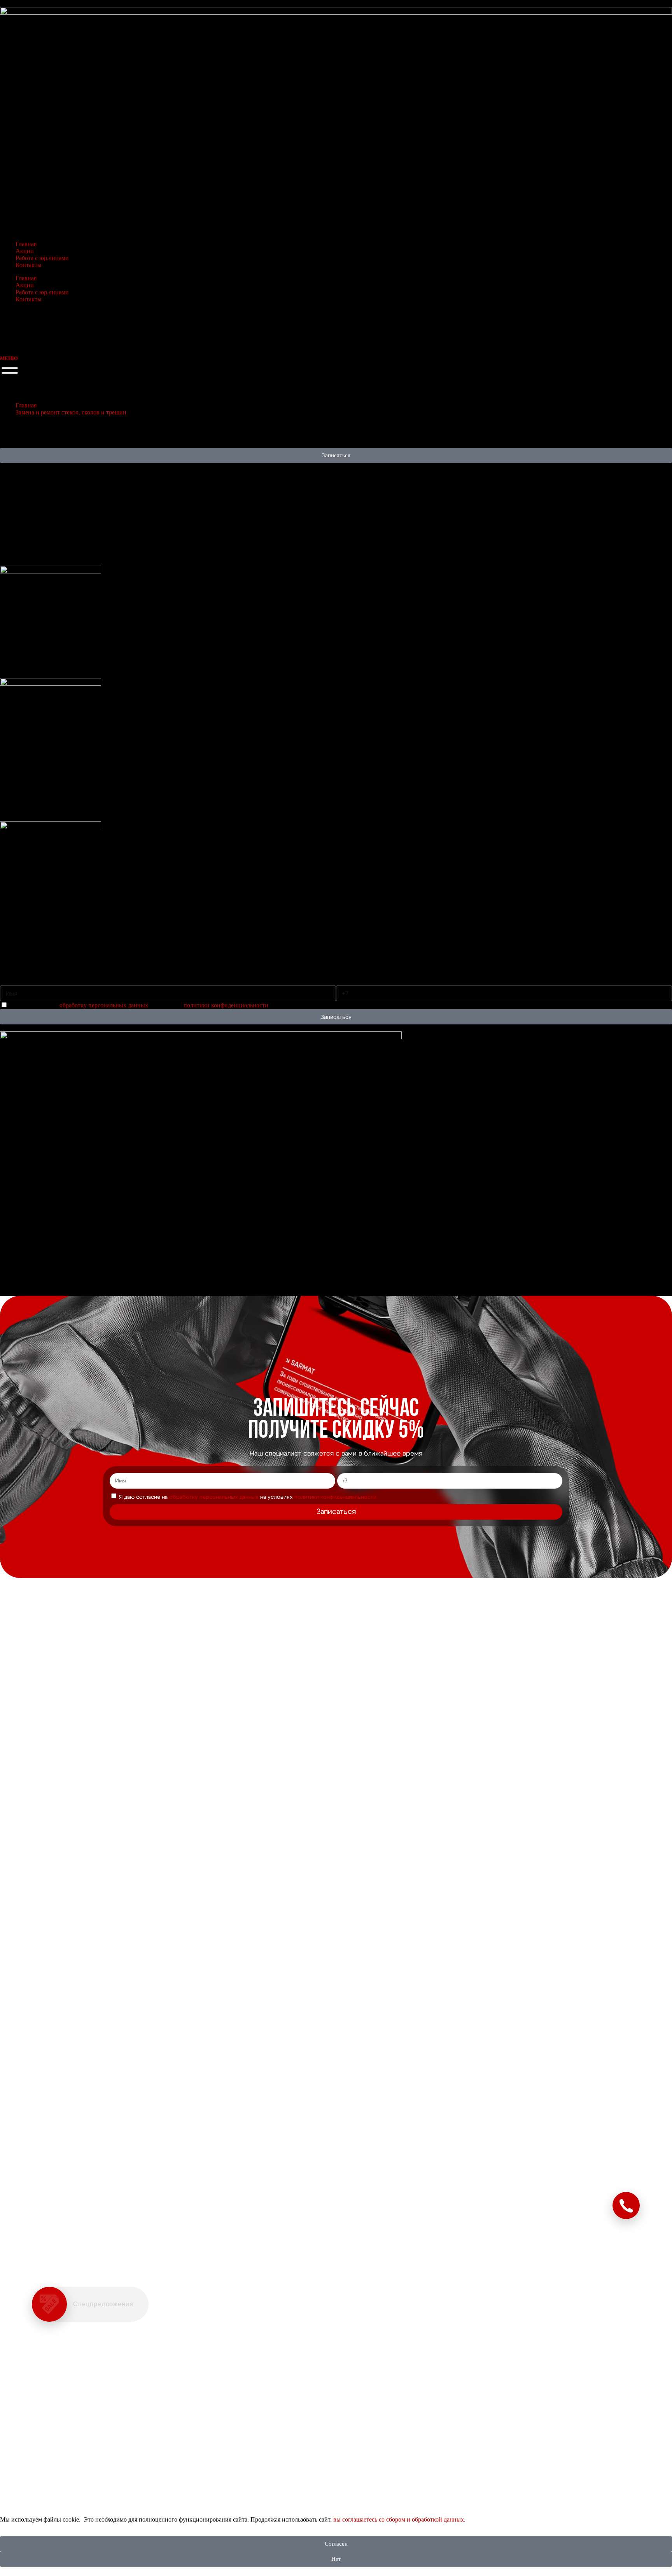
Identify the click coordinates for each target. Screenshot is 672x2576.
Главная (26, 244)
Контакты (29, 265)
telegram (11, 1184)
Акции (25, 251)
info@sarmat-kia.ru (26, 1231)
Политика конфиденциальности (31, 1283)
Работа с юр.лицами (42, 258)
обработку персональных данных (105, 1005)
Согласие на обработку (23, 1271)
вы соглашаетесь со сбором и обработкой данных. (399, 2519)
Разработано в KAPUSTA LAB (30, 1286)
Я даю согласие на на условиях (139, 1005)
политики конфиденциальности (226, 1005)
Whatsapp (14, 1178)
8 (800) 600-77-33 (23, 345)
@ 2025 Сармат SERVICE (25, 1267)
